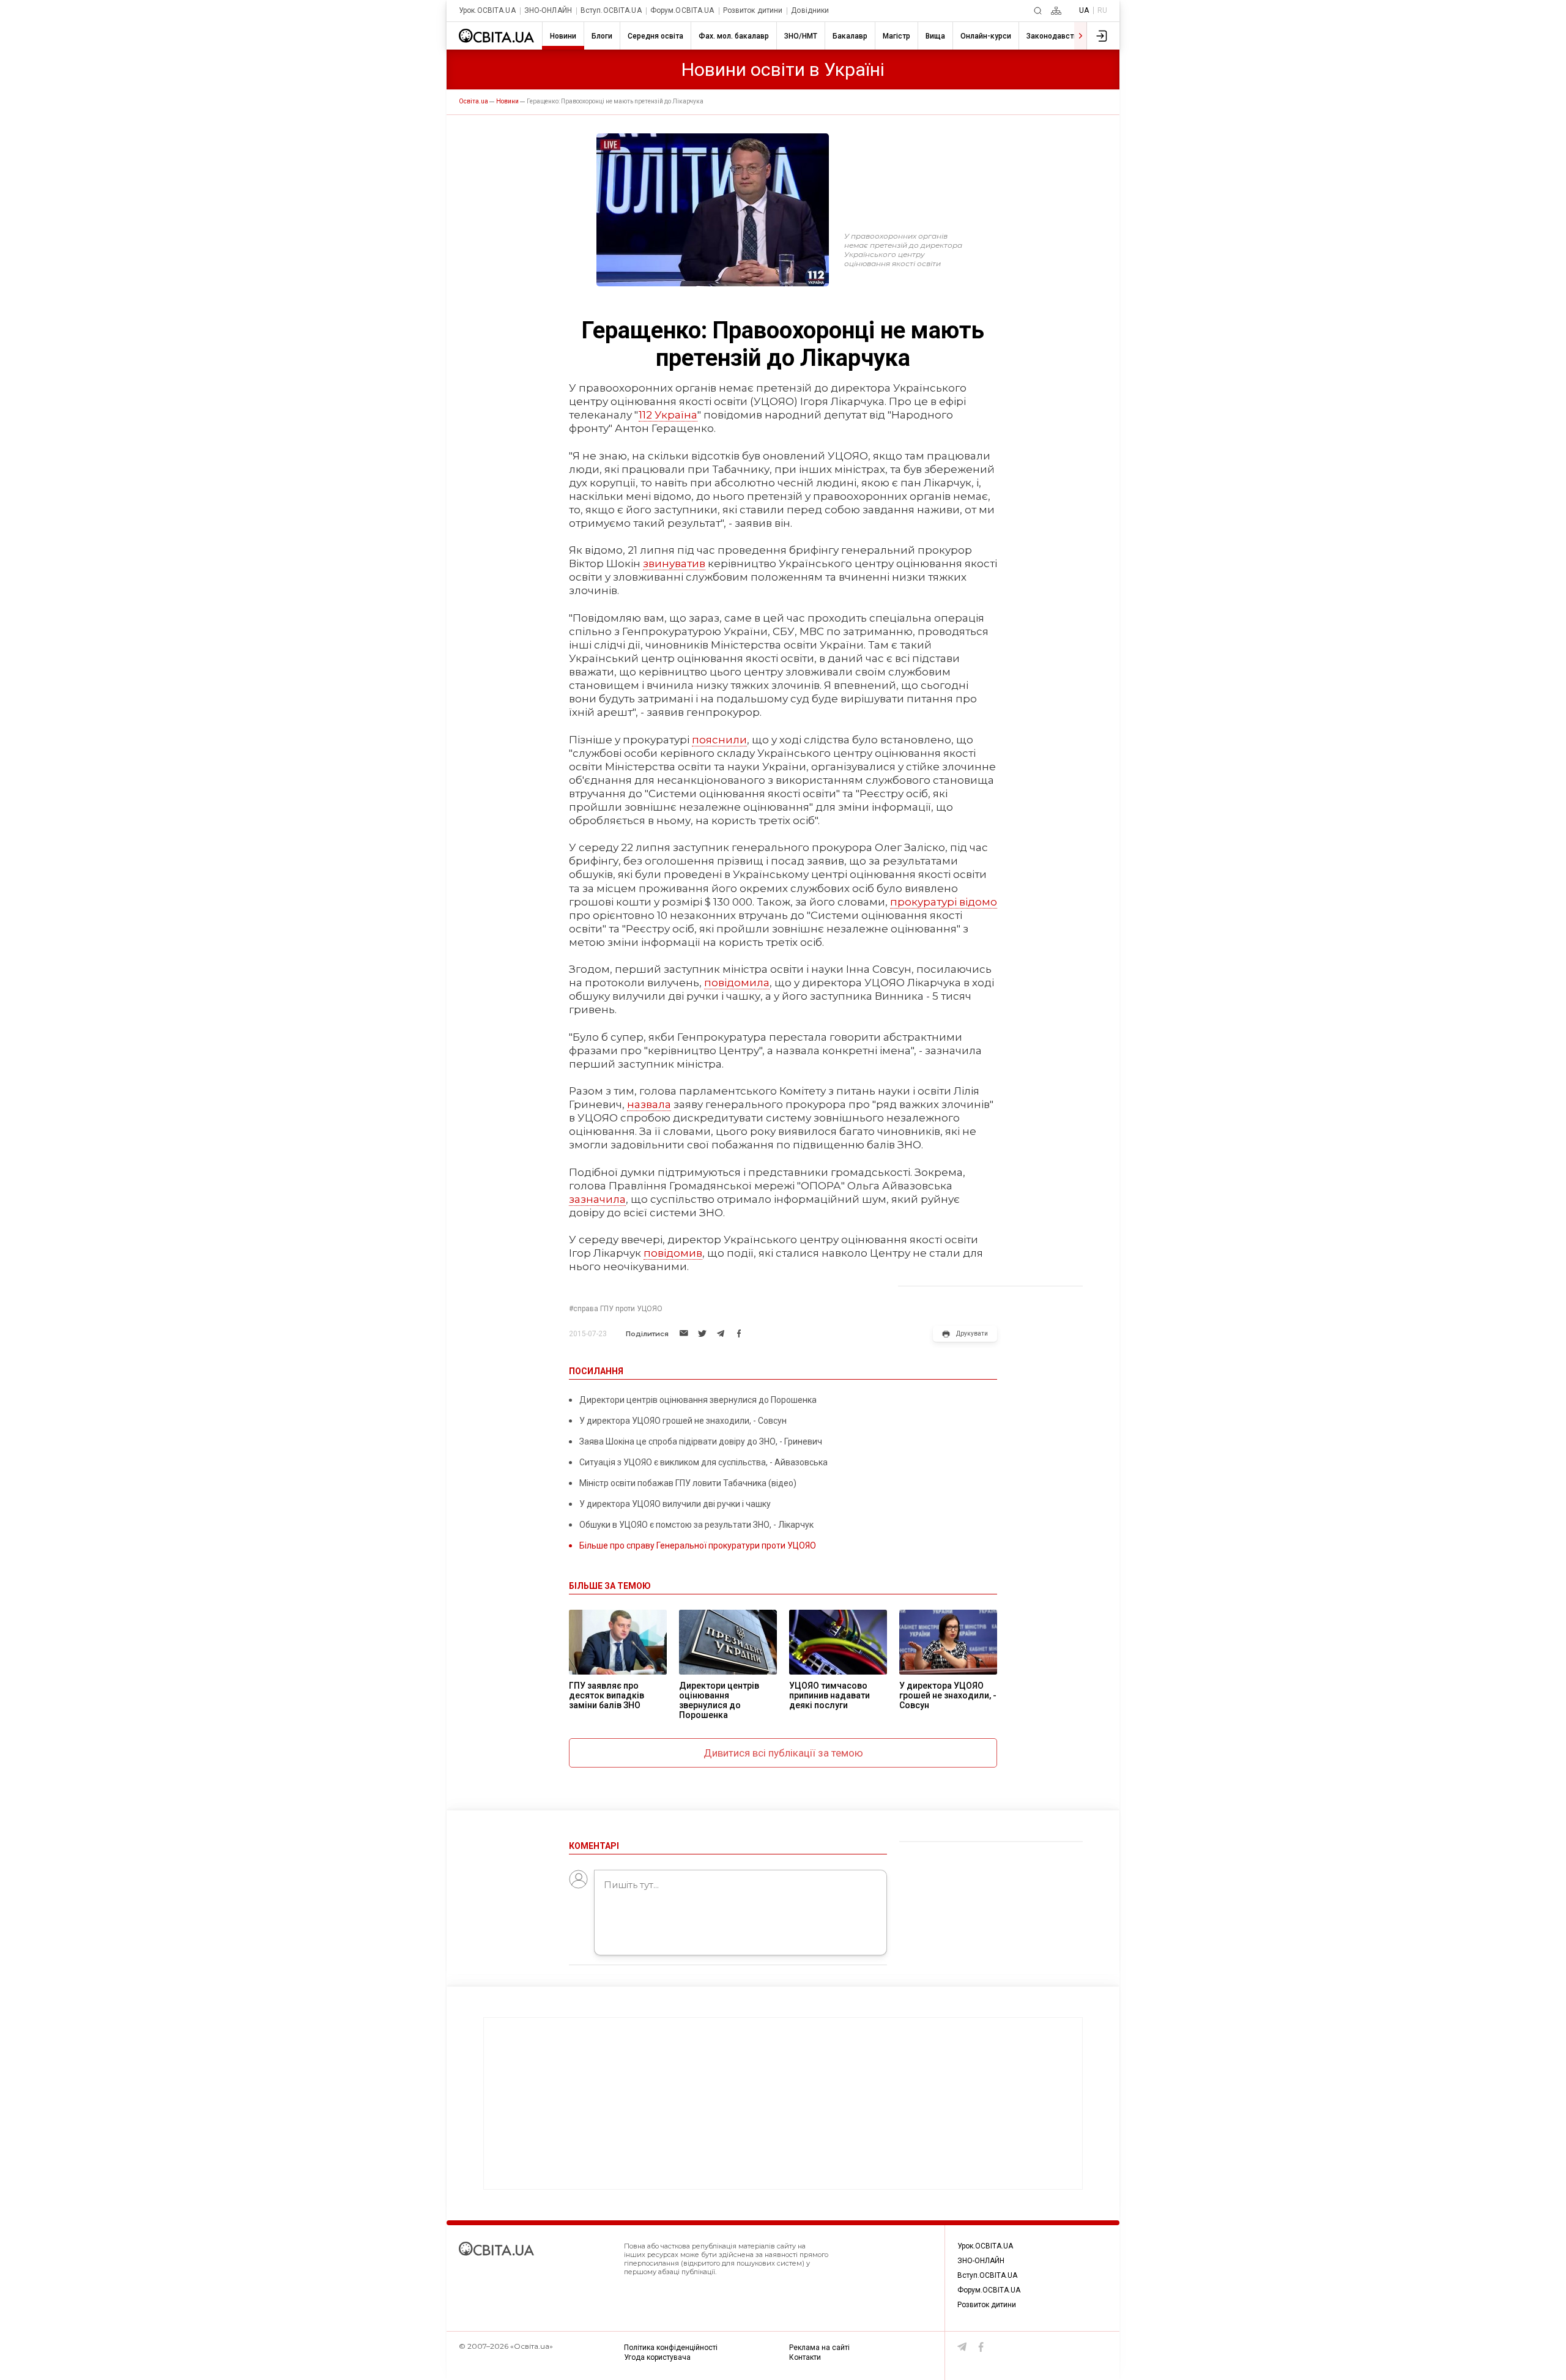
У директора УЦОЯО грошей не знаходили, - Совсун (683, 1421)
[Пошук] (1038, 11)
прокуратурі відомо (944, 902)
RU (1102, 10)
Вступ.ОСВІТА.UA (611, 11)
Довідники (810, 11)
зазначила (597, 1199)
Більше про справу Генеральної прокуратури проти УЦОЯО (698, 1545)
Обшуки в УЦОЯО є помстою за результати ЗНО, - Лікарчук (696, 1525)
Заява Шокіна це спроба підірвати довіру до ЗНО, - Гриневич (701, 1441)
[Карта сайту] (1056, 11)
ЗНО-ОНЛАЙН (548, 11)
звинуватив (674, 563)
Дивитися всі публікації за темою (783, 1753)
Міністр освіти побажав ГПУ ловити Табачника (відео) (688, 1483)
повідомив (673, 1253)
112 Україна (668, 415)
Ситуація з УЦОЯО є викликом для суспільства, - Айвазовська (703, 1462)
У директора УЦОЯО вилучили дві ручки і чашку (675, 1504)
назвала (649, 1104)
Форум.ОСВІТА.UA (682, 11)
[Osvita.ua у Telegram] (962, 2347)
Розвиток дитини (753, 11)
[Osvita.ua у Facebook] (981, 2347)
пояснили (719, 740)
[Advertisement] (783, 2103)
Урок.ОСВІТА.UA (487, 11)
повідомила (737, 983)
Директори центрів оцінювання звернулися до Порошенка (698, 1400)
